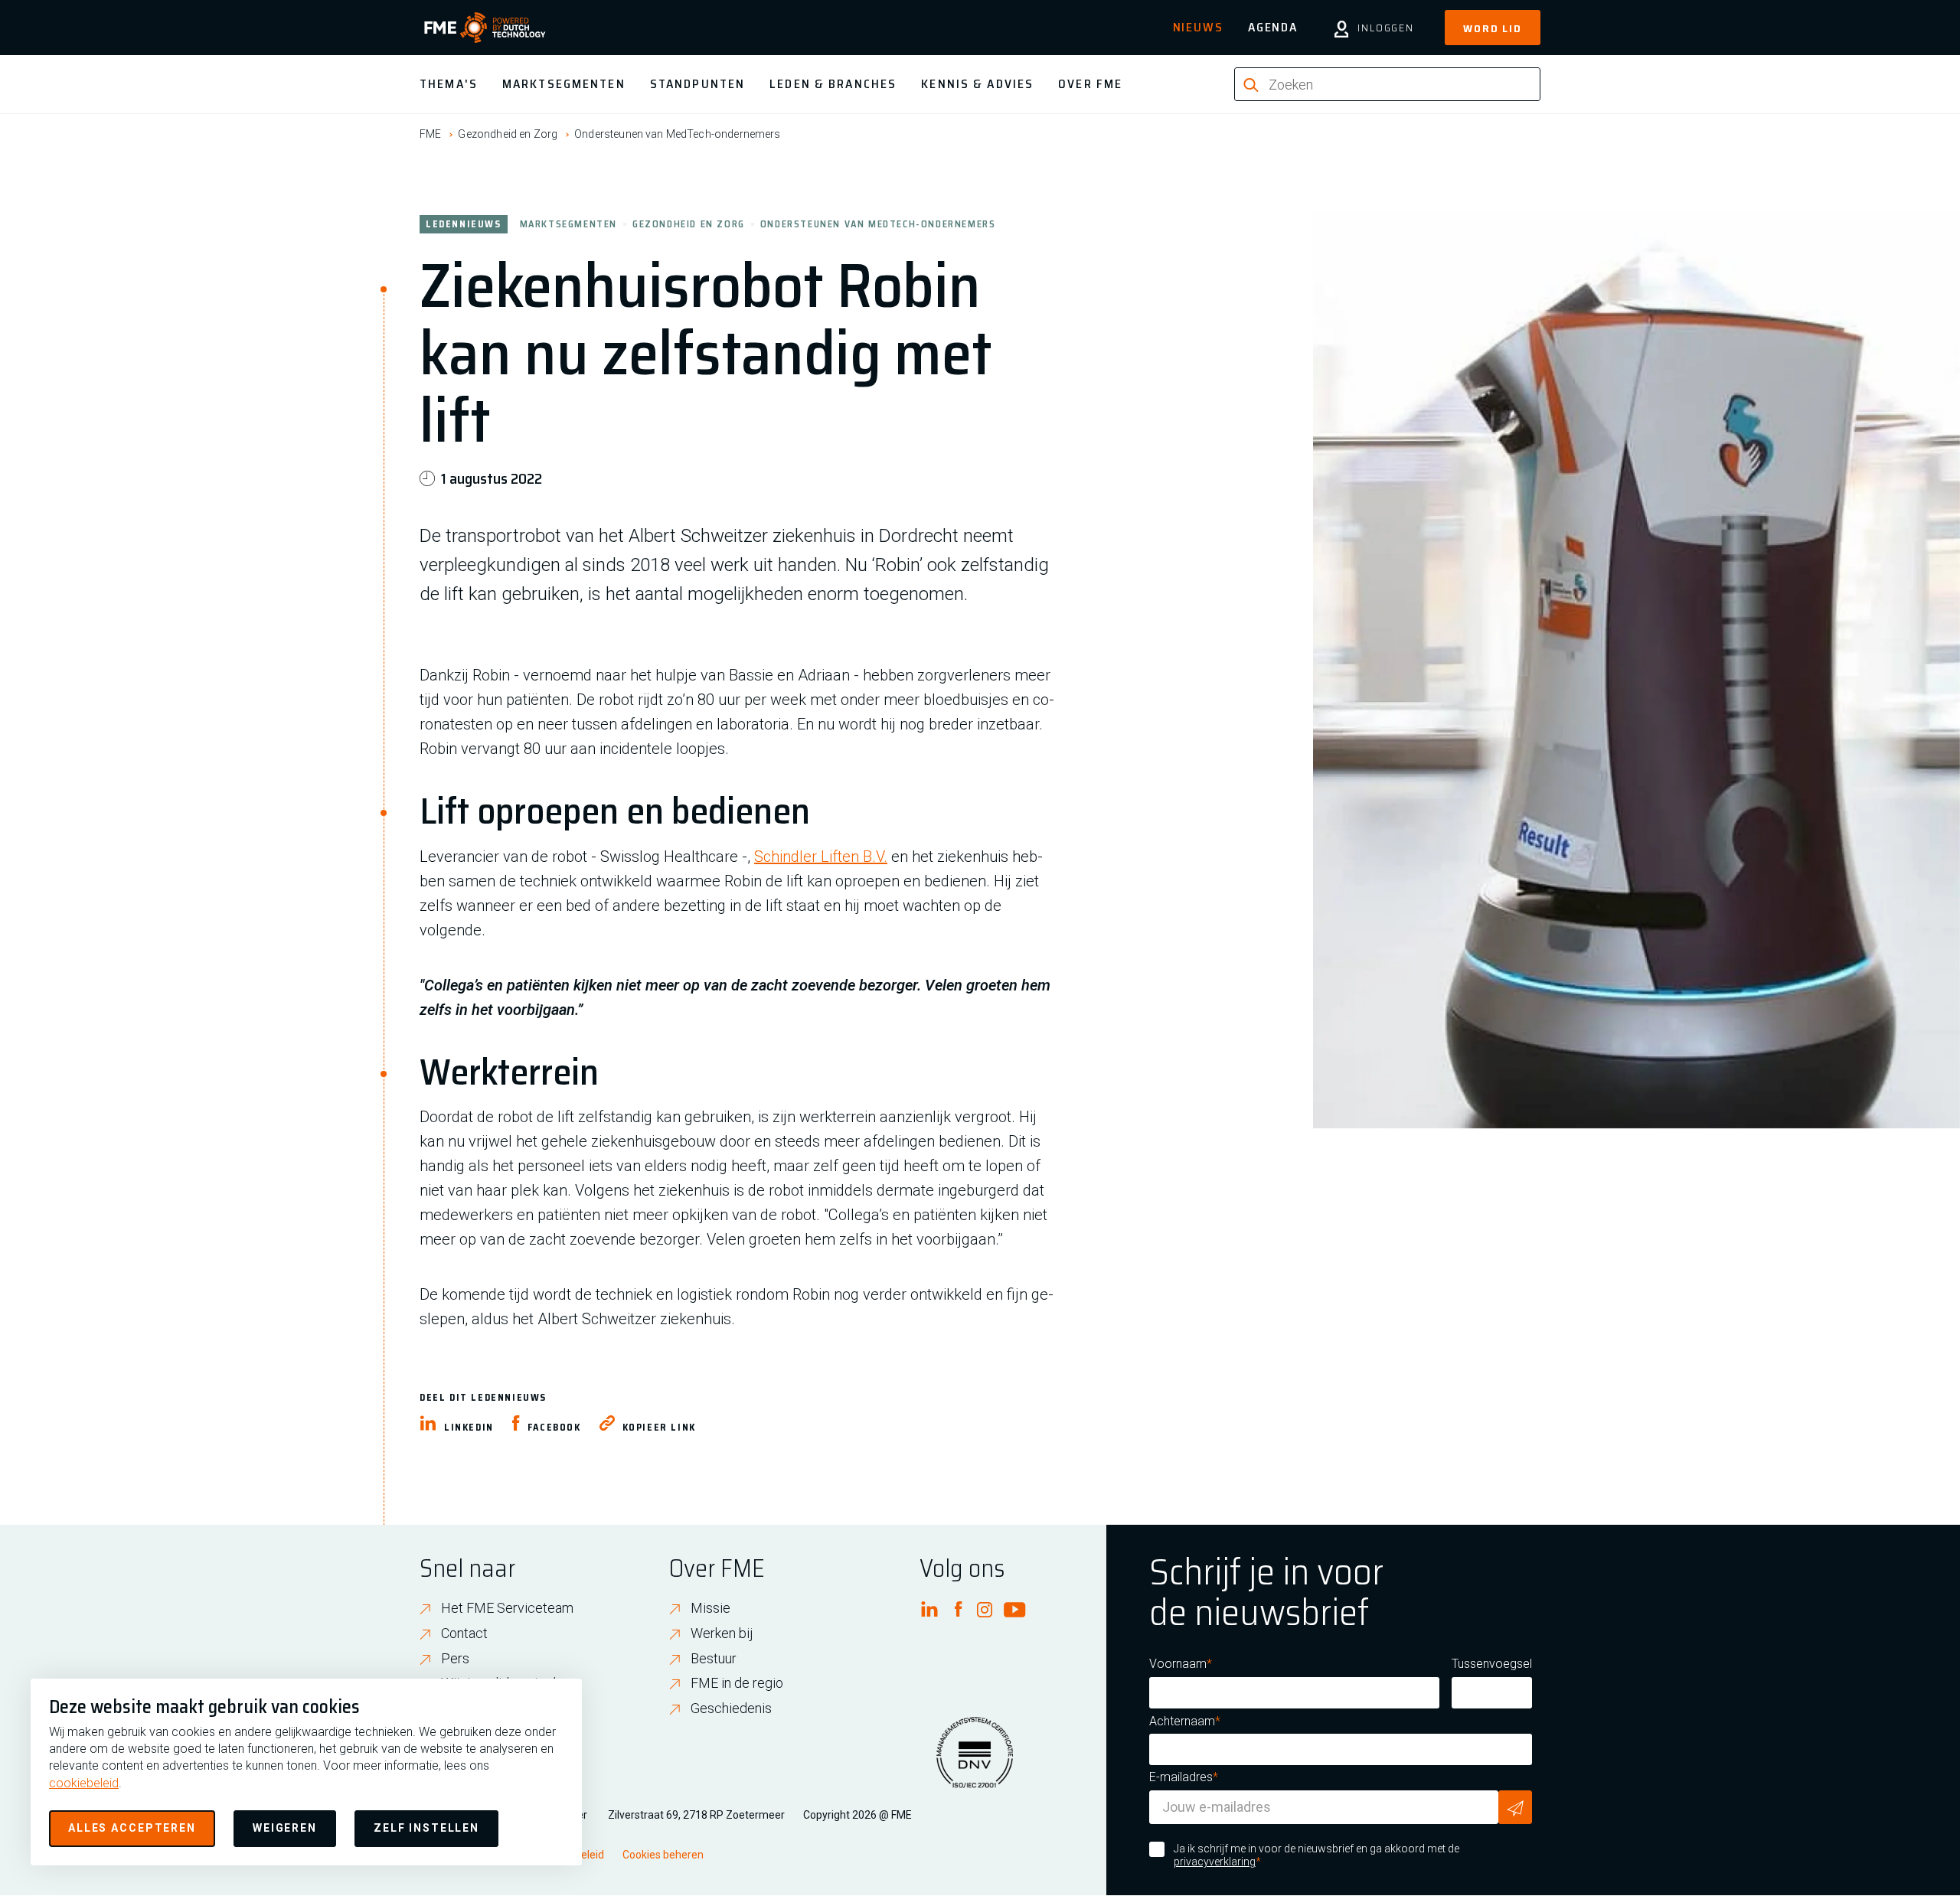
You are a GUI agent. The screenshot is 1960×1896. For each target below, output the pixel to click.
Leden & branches (833, 84)
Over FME (1090, 84)
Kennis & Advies (977, 84)
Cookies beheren (663, 1855)
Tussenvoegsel (1492, 1664)
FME (430, 134)
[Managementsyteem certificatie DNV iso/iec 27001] (975, 1762)
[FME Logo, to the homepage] (485, 28)
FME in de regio (737, 1683)
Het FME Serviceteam (507, 1608)
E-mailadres (1181, 1777)
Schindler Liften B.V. (821, 857)
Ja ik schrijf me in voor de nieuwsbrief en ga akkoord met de (1316, 1855)
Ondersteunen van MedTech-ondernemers (677, 134)
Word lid (1493, 28)
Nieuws (1198, 27)
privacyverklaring (1215, 1862)
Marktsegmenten (564, 84)
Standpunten (697, 84)
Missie (710, 1608)
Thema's (449, 84)
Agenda (1273, 27)
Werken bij (722, 1633)
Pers (455, 1658)
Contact (464, 1633)
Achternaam (1182, 1721)
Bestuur (714, 1658)
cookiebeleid (84, 1783)
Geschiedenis (731, 1708)
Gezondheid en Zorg (508, 134)
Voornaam (1178, 1664)
